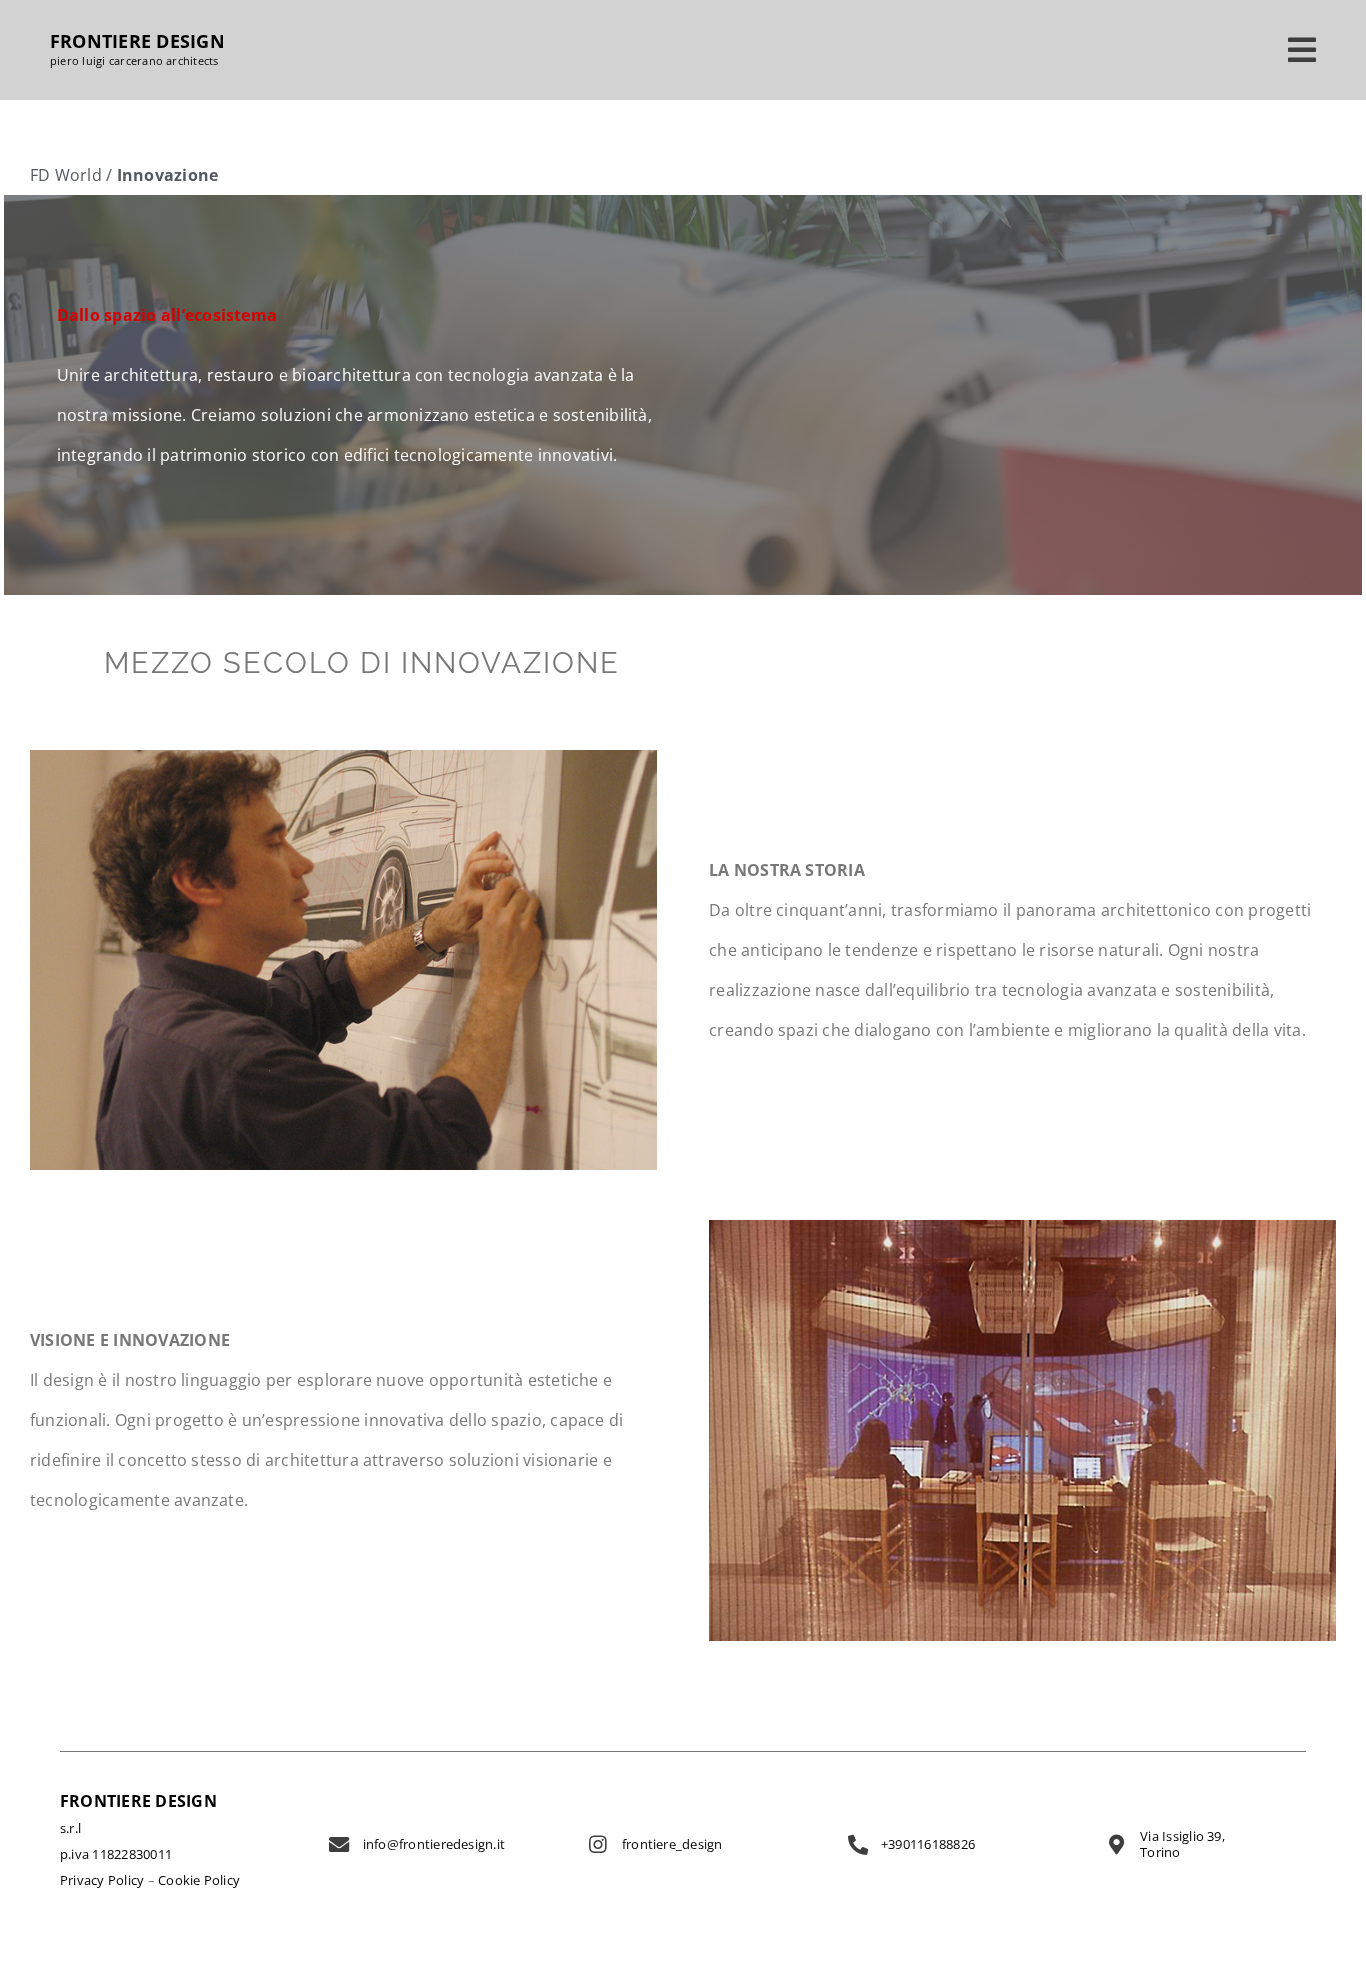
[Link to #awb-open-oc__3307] (1302, 50)
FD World (66, 175)
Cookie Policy (199, 1880)
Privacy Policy (102, 1880)
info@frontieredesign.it (434, 1844)
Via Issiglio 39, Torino (1182, 1844)
